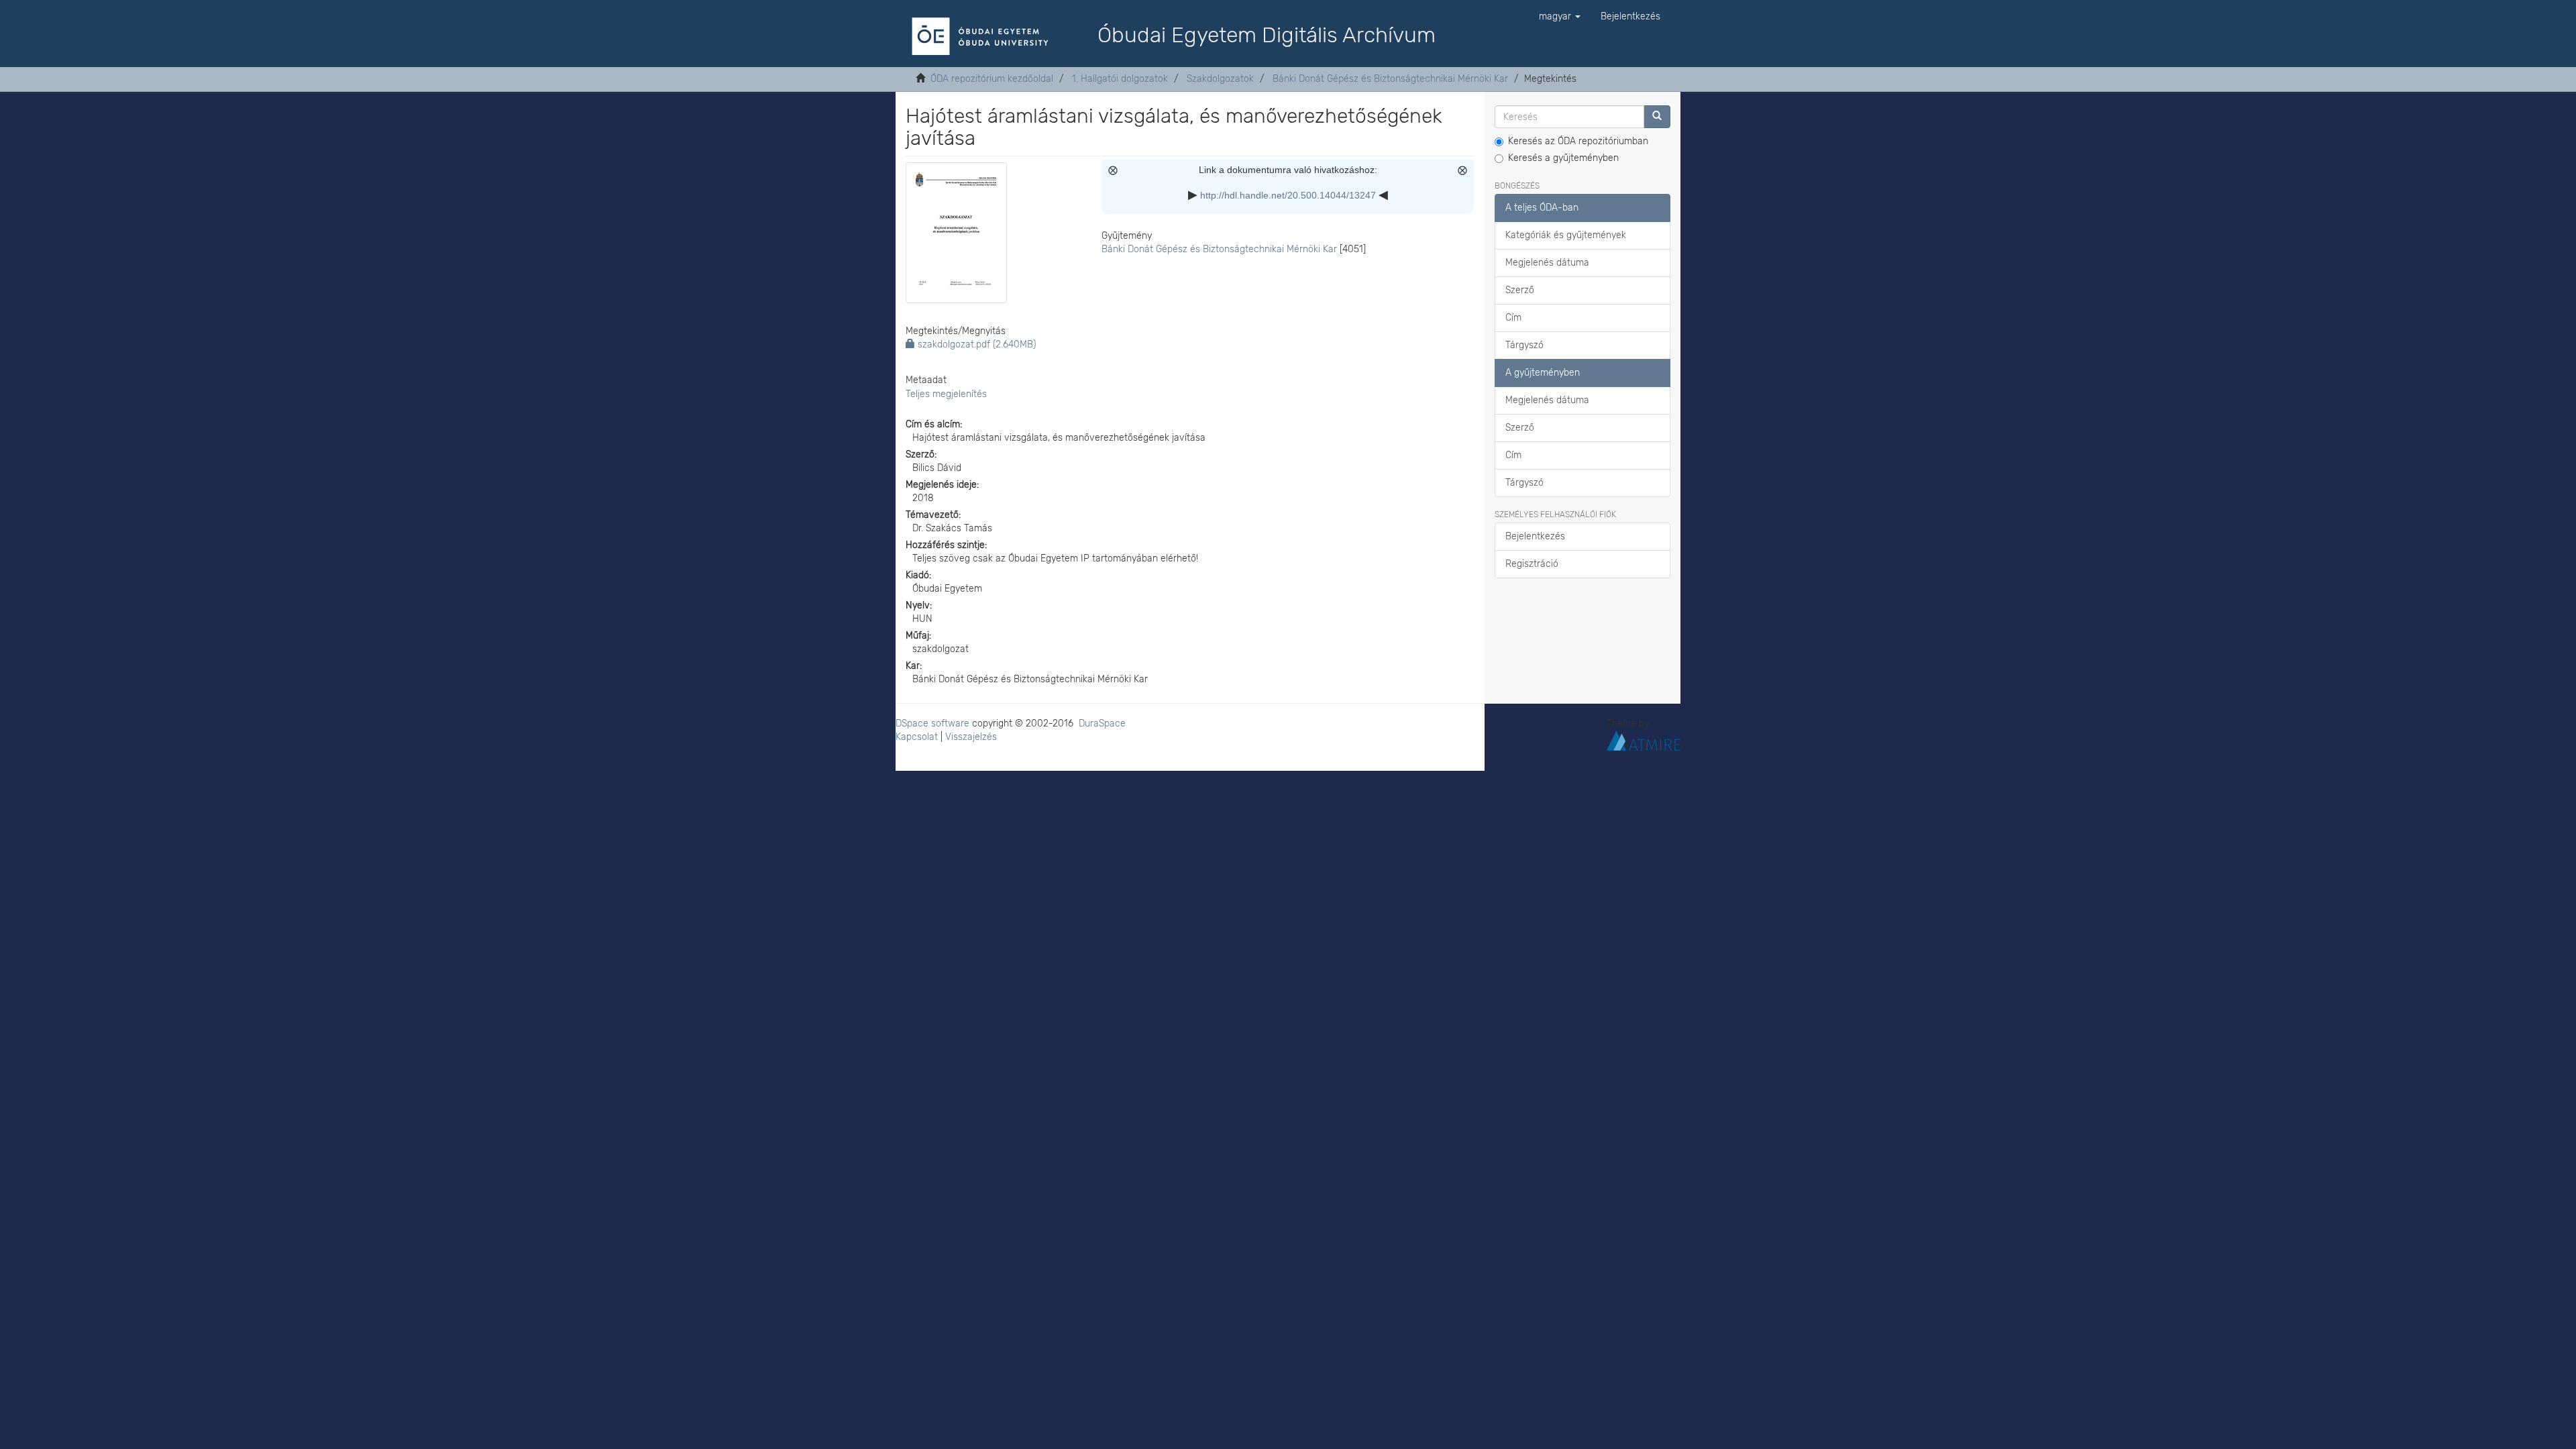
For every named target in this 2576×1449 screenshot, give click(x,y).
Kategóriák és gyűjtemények (1566, 235)
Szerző (1520, 290)
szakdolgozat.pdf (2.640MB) (975, 344)
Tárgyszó (1524, 345)
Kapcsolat (917, 737)
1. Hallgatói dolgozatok (1120, 79)
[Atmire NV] (1644, 740)
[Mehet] (1657, 117)
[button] (1560, 17)
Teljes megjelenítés (946, 394)
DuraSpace (1102, 723)
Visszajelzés (971, 737)
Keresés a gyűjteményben (1563, 158)
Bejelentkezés (1535, 536)
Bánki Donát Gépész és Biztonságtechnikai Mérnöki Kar (1390, 79)
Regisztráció (1532, 564)
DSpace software (932, 723)
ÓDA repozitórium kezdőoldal (992, 79)
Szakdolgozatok (1220, 79)
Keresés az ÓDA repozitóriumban (1578, 141)
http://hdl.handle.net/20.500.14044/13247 (1288, 195)
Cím (1513, 318)
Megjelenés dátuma (1547, 263)
